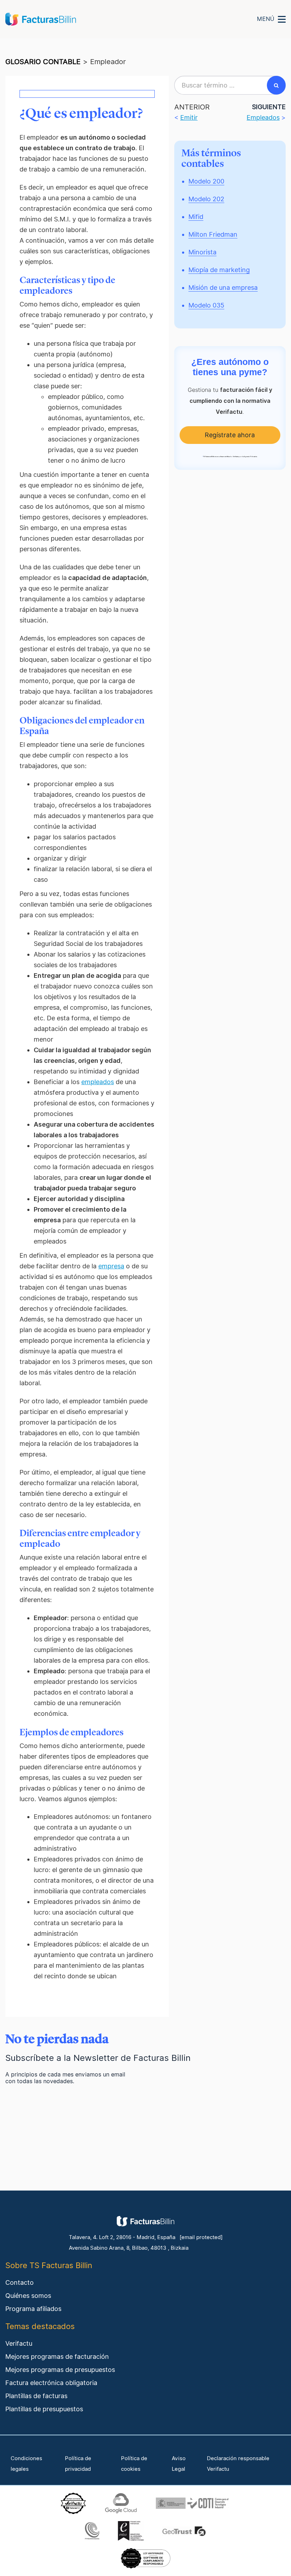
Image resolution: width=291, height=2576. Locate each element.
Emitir (189, 117)
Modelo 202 (206, 199)
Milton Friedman (213, 234)
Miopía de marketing (219, 270)
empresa (111, 1266)
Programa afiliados (33, 2309)
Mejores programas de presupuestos (60, 2370)
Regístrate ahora (230, 435)
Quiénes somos (28, 2296)
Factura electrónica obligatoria (51, 2383)
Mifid (196, 217)
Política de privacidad (78, 2464)
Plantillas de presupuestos (44, 2409)
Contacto (20, 2282)
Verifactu (19, 2343)
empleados (98, 1082)
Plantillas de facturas (36, 2396)
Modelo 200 (206, 181)
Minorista (202, 252)
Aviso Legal (179, 2464)
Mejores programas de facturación (57, 2357)
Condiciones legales (26, 2464)
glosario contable (43, 62)
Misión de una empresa (223, 288)
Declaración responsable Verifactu (238, 2464)
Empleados (263, 117)
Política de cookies (134, 2464)
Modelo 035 (206, 305)
